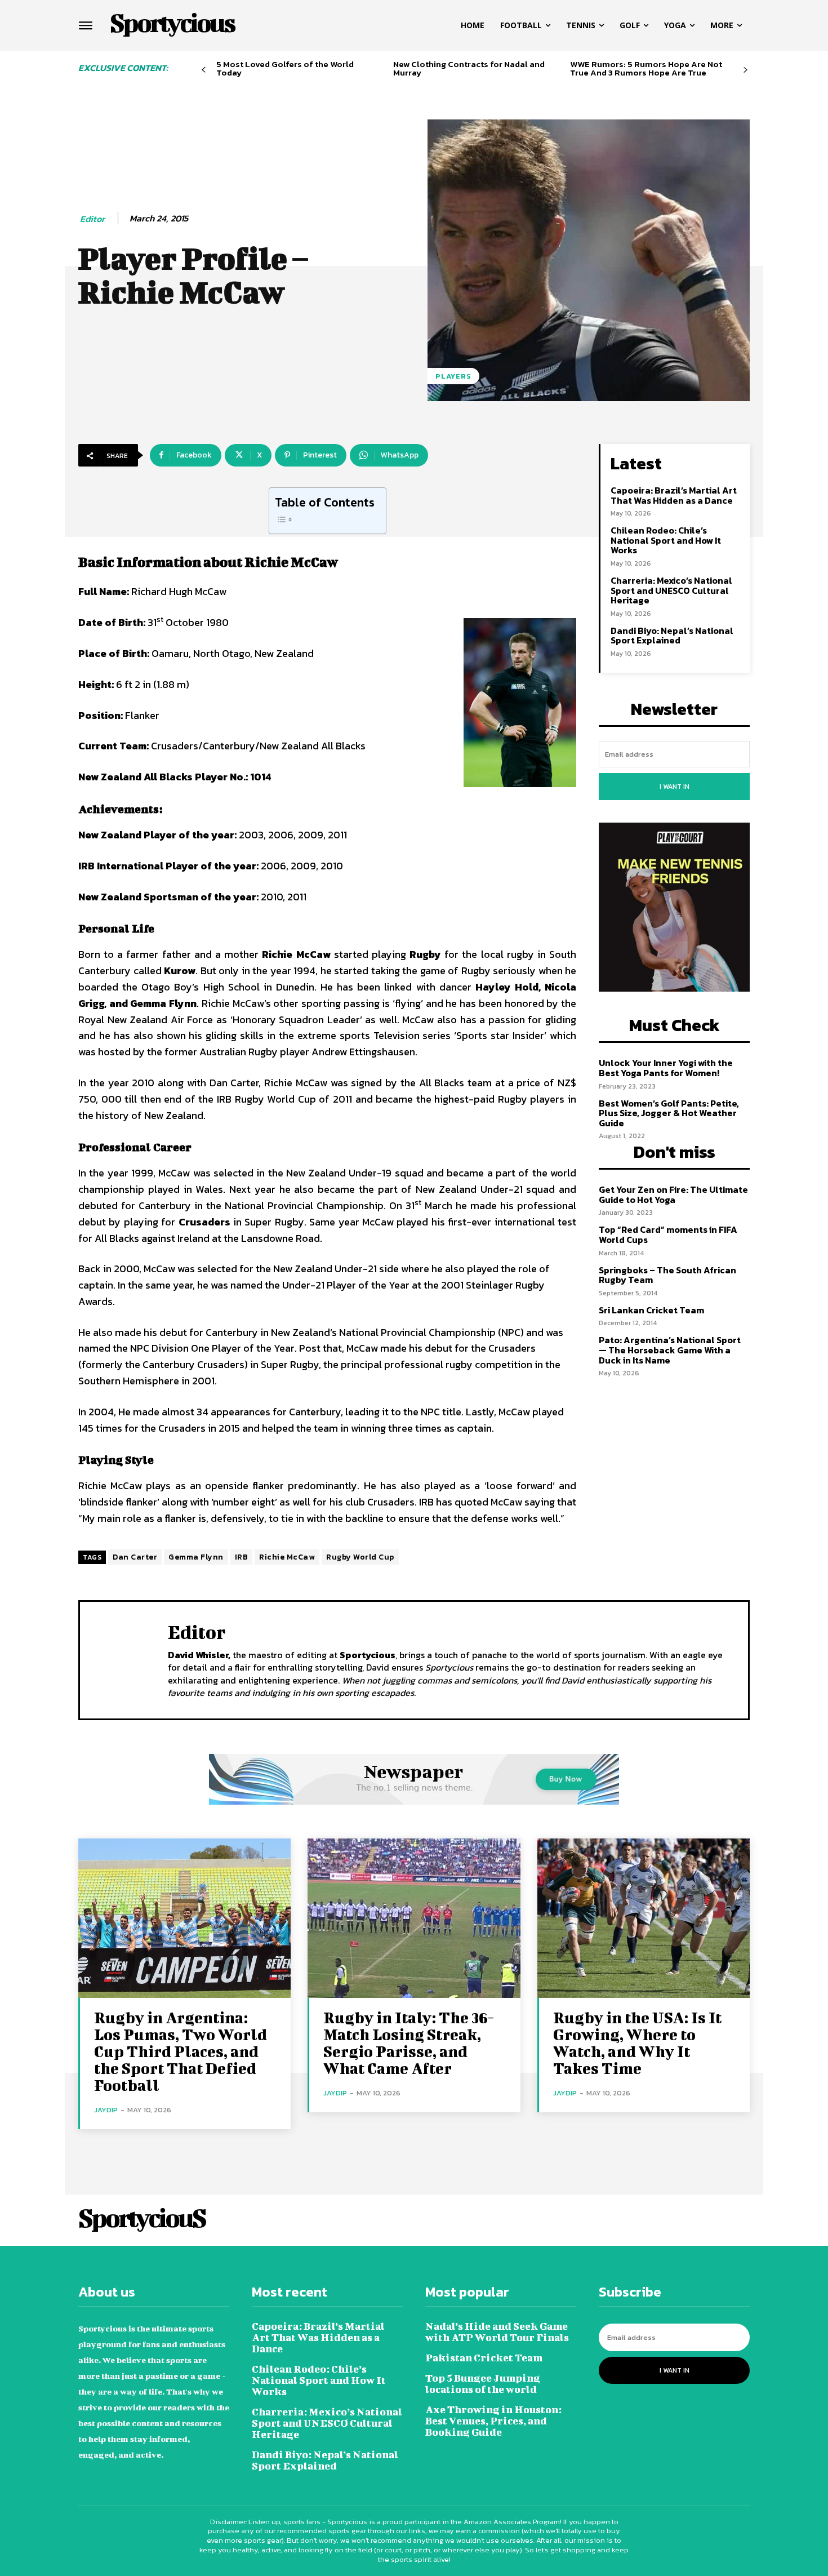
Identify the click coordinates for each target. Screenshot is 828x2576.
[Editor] (124, 1659)
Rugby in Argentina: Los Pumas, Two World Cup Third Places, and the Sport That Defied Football (181, 2051)
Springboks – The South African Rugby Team (667, 1275)
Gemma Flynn (196, 1557)
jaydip (106, 2110)
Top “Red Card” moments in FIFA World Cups (668, 1234)
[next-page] (745, 70)
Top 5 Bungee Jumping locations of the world (483, 2384)
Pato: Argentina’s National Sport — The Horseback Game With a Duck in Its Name (670, 1350)
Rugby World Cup (360, 1557)
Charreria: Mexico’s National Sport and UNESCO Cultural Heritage (671, 590)
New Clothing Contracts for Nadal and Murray (469, 68)
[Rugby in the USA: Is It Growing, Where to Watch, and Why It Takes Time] (644, 1918)
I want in (675, 787)
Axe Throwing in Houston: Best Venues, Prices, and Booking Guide (493, 2421)
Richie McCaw (287, 1557)
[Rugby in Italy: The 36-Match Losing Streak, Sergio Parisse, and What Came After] (414, 1918)
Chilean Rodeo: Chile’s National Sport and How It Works (666, 540)
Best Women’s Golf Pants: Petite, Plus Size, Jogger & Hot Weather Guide (669, 1113)
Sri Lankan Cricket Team (651, 1310)
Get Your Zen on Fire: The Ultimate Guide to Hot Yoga (673, 1194)
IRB (242, 1557)
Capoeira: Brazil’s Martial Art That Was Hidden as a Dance (674, 495)
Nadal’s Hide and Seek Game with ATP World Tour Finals (497, 2332)
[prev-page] (204, 70)
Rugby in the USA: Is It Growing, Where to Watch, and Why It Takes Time (637, 2043)
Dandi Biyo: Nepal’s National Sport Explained (672, 636)
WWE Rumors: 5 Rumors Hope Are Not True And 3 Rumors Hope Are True (646, 68)
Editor (92, 219)
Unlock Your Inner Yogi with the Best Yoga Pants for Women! (666, 1068)
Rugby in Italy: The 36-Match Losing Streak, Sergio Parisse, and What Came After (409, 2043)
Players (453, 376)
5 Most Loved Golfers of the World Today (285, 68)
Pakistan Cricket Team (484, 2358)
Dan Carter (135, 1557)
